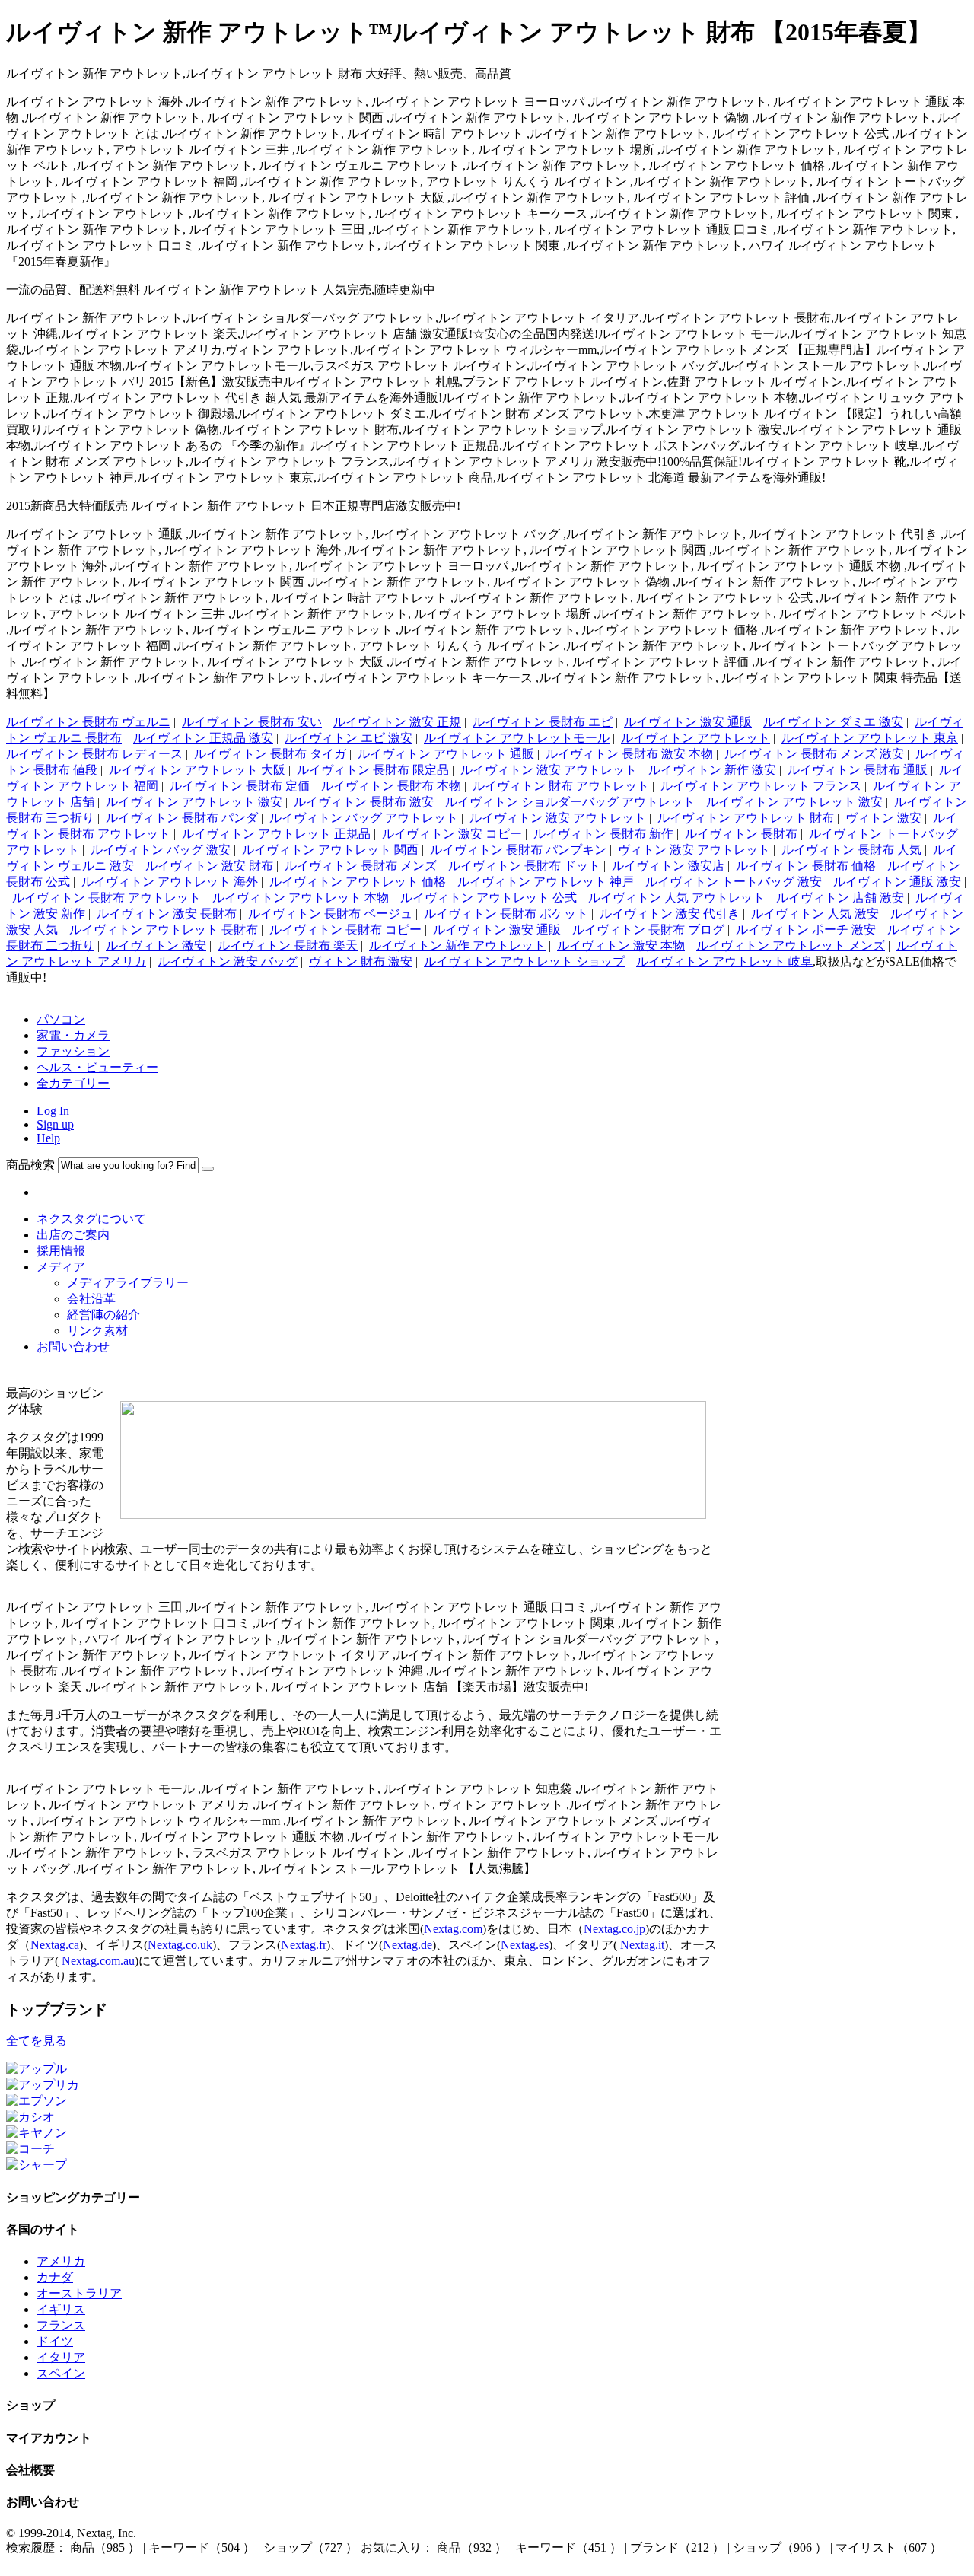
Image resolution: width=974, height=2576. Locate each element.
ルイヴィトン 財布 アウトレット (561, 786)
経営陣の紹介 (103, 1315)
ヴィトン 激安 (883, 818)
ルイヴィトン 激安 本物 (621, 946)
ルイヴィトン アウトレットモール (517, 738)
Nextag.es (525, 1945)
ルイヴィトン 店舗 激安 (840, 898)
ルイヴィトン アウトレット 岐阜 (724, 962)
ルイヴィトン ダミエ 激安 (833, 722)
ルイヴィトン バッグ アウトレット (364, 818)
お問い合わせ (73, 1347)
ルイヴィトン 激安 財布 (209, 866)
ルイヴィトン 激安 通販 (688, 722)
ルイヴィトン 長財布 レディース (94, 754)
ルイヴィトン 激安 (156, 946)
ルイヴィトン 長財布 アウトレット (107, 898)
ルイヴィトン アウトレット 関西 (330, 850)
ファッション (73, 1051)
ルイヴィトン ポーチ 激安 (806, 930)
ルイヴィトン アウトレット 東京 (870, 738)
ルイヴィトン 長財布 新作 (603, 834)
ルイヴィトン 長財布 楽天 (288, 946)
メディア (61, 1267)
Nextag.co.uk (180, 1945)
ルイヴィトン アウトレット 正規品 (276, 834)
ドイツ (55, 2341)
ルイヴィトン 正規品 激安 (203, 738)
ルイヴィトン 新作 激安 (712, 770)
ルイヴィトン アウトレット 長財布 (164, 930)
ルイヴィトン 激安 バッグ (228, 962)
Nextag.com (453, 1929)
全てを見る (37, 2041)
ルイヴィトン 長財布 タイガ (270, 754)
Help (48, 1138)
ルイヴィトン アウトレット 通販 (446, 754)
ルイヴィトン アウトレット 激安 (194, 802)
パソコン (61, 1019)
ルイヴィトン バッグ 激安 (161, 850)
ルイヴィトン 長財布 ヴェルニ (88, 722)
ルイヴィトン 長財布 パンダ (182, 818)
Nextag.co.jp (614, 1929)
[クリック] (208, 1169)
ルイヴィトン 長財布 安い (252, 722)
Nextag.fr (304, 1945)
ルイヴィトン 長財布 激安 (364, 802)
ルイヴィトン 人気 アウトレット (676, 898)
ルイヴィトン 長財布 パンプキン (518, 850)
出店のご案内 (73, 1235)
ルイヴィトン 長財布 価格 (806, 866)
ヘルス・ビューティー (97, 1067)
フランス (61, 2325)
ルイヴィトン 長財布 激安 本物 (629, 754)
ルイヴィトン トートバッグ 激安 (734, 882)
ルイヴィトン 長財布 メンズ (361, 866)
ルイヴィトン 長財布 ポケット (506, 914)
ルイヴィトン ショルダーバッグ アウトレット (570, 802)
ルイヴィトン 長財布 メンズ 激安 (814, 754)
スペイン (61, 2373)
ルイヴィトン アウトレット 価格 (358, 882)
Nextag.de (407, 1945)
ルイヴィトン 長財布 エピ (543, 722)
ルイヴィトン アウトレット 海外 (170, 882)
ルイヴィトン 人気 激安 (815, 914)
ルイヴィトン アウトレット (695, 738)
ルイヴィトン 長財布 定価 (240, 786)
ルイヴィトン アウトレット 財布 (746, 818)
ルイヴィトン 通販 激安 (897, 882)
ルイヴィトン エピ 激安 (349, 738)
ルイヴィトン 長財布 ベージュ (330, 914)
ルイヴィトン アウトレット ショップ (524, 962)
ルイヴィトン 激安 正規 (397, 722)
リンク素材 (97, 1331)
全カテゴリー (73, 1083)
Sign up (55, 1124)
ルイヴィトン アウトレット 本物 (301, 898)
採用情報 (61, 1251)
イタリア (61, 2357)
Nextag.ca (55, 1945)
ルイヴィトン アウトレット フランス (761, 786)
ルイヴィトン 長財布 (741, 834)
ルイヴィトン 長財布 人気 (851, 850)
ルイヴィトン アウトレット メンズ (791, 946)
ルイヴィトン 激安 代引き (670, 914)
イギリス (61, 2309)
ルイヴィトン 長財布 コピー (345, 930)
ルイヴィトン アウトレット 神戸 (546, 882)
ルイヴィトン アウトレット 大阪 (197, 770)
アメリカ (61, 2261)
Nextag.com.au (97, 1961)
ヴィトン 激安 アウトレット (694, 850)
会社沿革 (91, 1299)
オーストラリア (79, 2293)
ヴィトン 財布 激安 (361, 962)
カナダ (55, 2277)
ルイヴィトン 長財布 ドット (524, 866)
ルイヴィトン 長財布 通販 (858, 770)
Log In (53, 1111)
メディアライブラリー (128, 1283)
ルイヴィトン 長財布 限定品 (373, 770)
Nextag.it (641, 1945)
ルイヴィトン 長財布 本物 (391, 786)
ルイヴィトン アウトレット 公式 (489, 898)
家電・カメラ (73, 1035)
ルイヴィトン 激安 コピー (452, 834)
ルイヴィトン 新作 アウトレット (457, 946)
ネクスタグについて (91, 1219)
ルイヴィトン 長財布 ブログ (648, 930)
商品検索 (30, 1165)
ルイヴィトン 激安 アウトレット (549, 770)
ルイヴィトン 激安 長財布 (167, 914)
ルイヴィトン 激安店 (668, 866)
